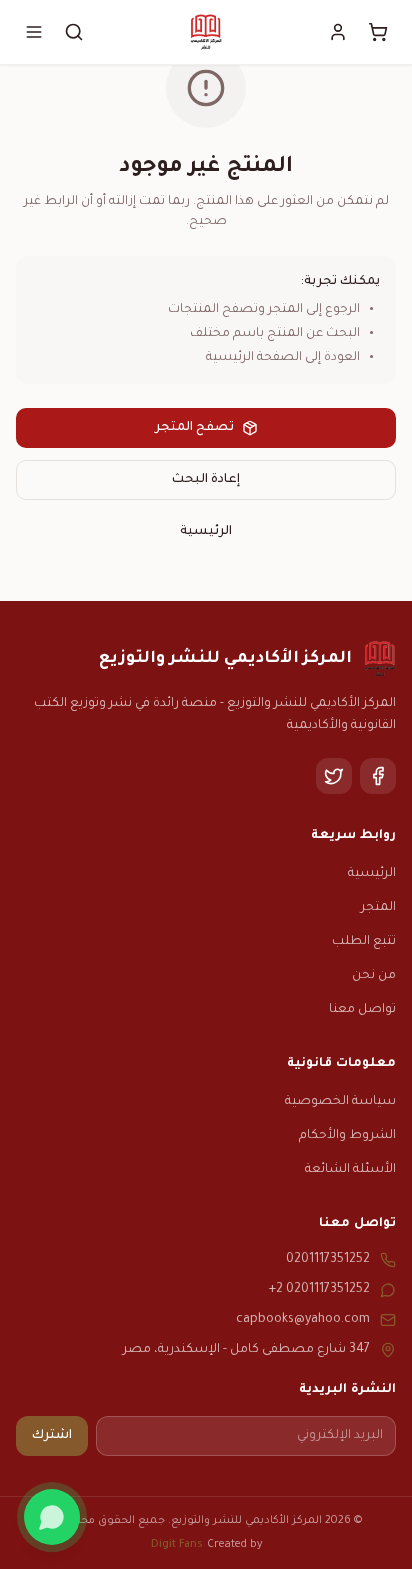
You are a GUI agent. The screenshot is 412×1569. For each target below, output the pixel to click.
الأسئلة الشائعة (350, 1170)
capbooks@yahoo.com (303, 1320)
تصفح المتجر (194, 428)
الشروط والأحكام (347, 1136)
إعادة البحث (206, 480)
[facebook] (378, 776)
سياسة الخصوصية (340, 1102)
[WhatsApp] (52, 1517)
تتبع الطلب (364, 942)
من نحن (374, 976)
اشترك (52, 1436)
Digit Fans (177, 1545)
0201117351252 (328, 1260)
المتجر (378, 908)
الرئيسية (206, 532)
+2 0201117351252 (319, 1290)
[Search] (74, 32)
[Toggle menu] (34, 32)
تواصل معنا (362, 1010)
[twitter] (334, 776)
